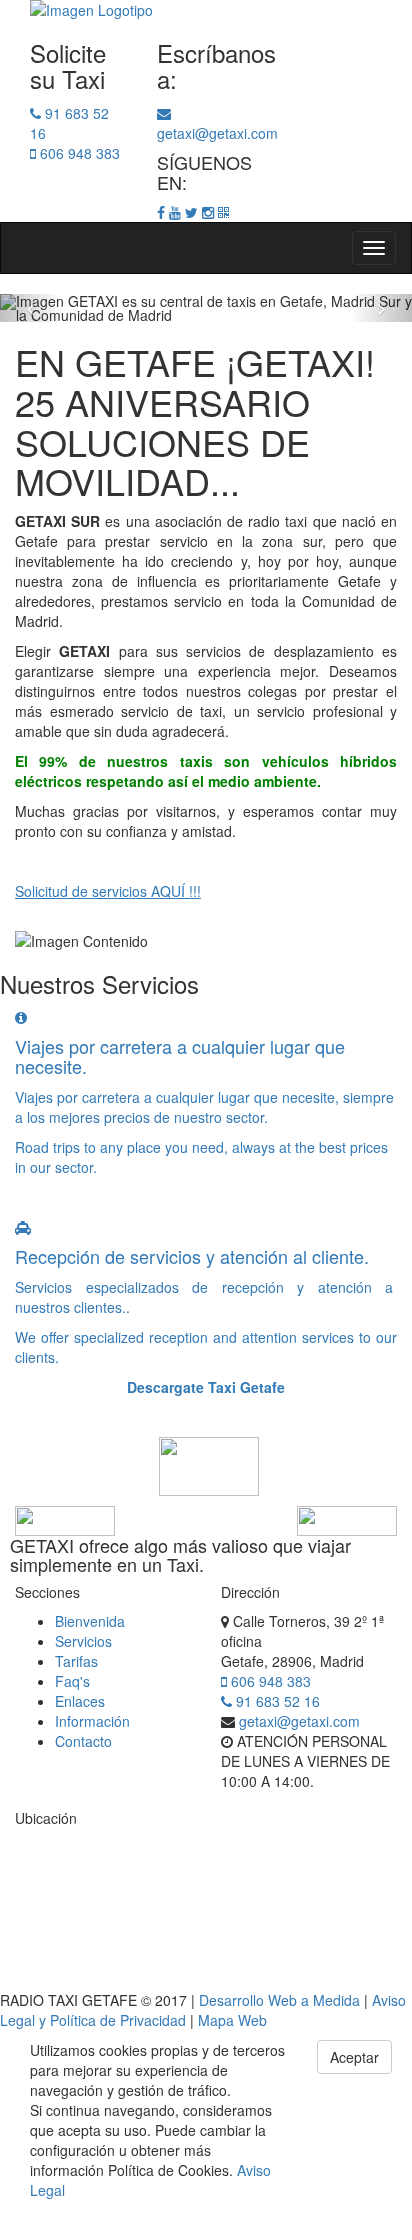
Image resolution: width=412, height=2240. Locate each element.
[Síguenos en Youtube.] (175, 212)
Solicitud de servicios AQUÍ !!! (108, 891)
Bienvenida (90, 1621)
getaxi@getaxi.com (299, 1721)
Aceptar (354, 2057)
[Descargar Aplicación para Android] (223, 212)
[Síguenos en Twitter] (191, 212)
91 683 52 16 (276, 1701)
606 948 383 (269, 1681)
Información (92, 1721)
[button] (31, 308)
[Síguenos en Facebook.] (161, 212)
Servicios (83, 1641)
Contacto (83, 1741)
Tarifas (76, 1661)
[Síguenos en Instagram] (208, 212)
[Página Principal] (206, 10)
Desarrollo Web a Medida (279, 2000)
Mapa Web (232, 2020)
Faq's (72, 1681)
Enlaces (80, 1701)
